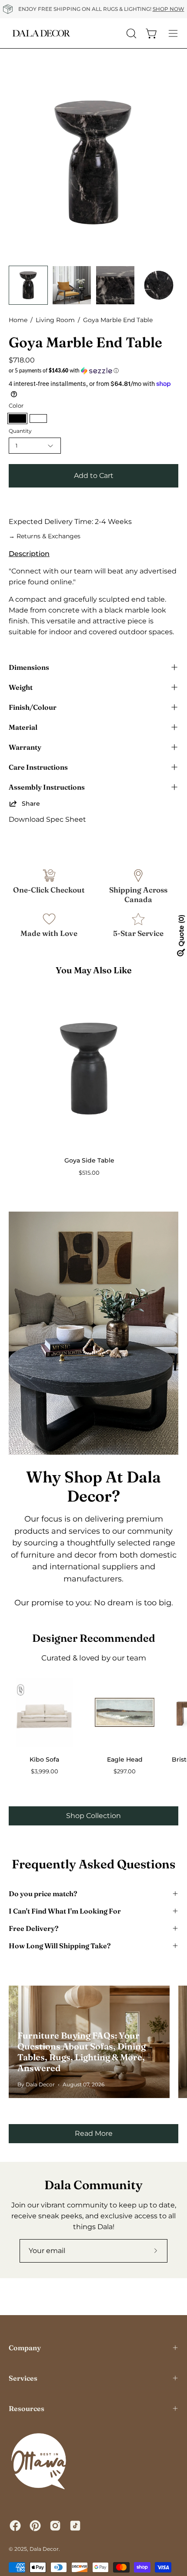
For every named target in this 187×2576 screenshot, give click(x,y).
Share (31, 804)
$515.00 (89, 1173)
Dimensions (29, 667)
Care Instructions (38, 767)
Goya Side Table (89, 1160)
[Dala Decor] (41, 33)
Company (25, 2348)
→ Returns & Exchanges (45, 536)
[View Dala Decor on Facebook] (15, 2526)
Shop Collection (93, 1816)
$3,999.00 (45, 1771)
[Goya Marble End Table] (28, 285)
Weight (21, 687)
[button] (93, 371)
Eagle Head (125, 1759)
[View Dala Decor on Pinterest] (35, 2526)
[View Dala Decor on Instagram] (55, 2526)
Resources (27, 2408)
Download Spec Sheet (47, 819)
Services (23, 2378)
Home (18, 320)
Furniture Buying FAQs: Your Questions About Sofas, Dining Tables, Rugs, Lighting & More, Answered (82, 2052)
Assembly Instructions (47, 787)
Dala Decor (44, 2549)
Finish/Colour (33, 707)
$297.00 (125, 1771)
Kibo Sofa (44, 1759)
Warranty (25, 747)
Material (23, 727)
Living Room (55, 320)
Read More (94, 2133)
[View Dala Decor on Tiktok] (75, 2526)
